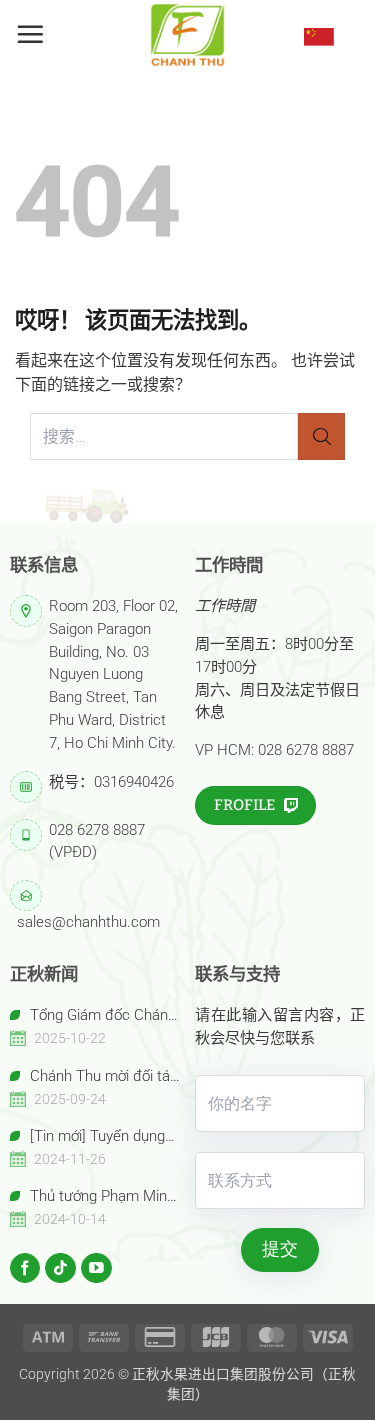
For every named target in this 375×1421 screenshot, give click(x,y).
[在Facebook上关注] (25, 1268)
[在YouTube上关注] (96, 1268)
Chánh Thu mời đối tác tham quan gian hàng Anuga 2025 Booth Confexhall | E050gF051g (94, 1077)
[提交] (321, 436)
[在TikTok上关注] (60, 1268)
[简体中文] (319, 36)
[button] (30, 34)
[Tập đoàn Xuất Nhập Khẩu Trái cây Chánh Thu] (188, 35)
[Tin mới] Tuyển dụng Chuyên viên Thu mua (87, 1137)
